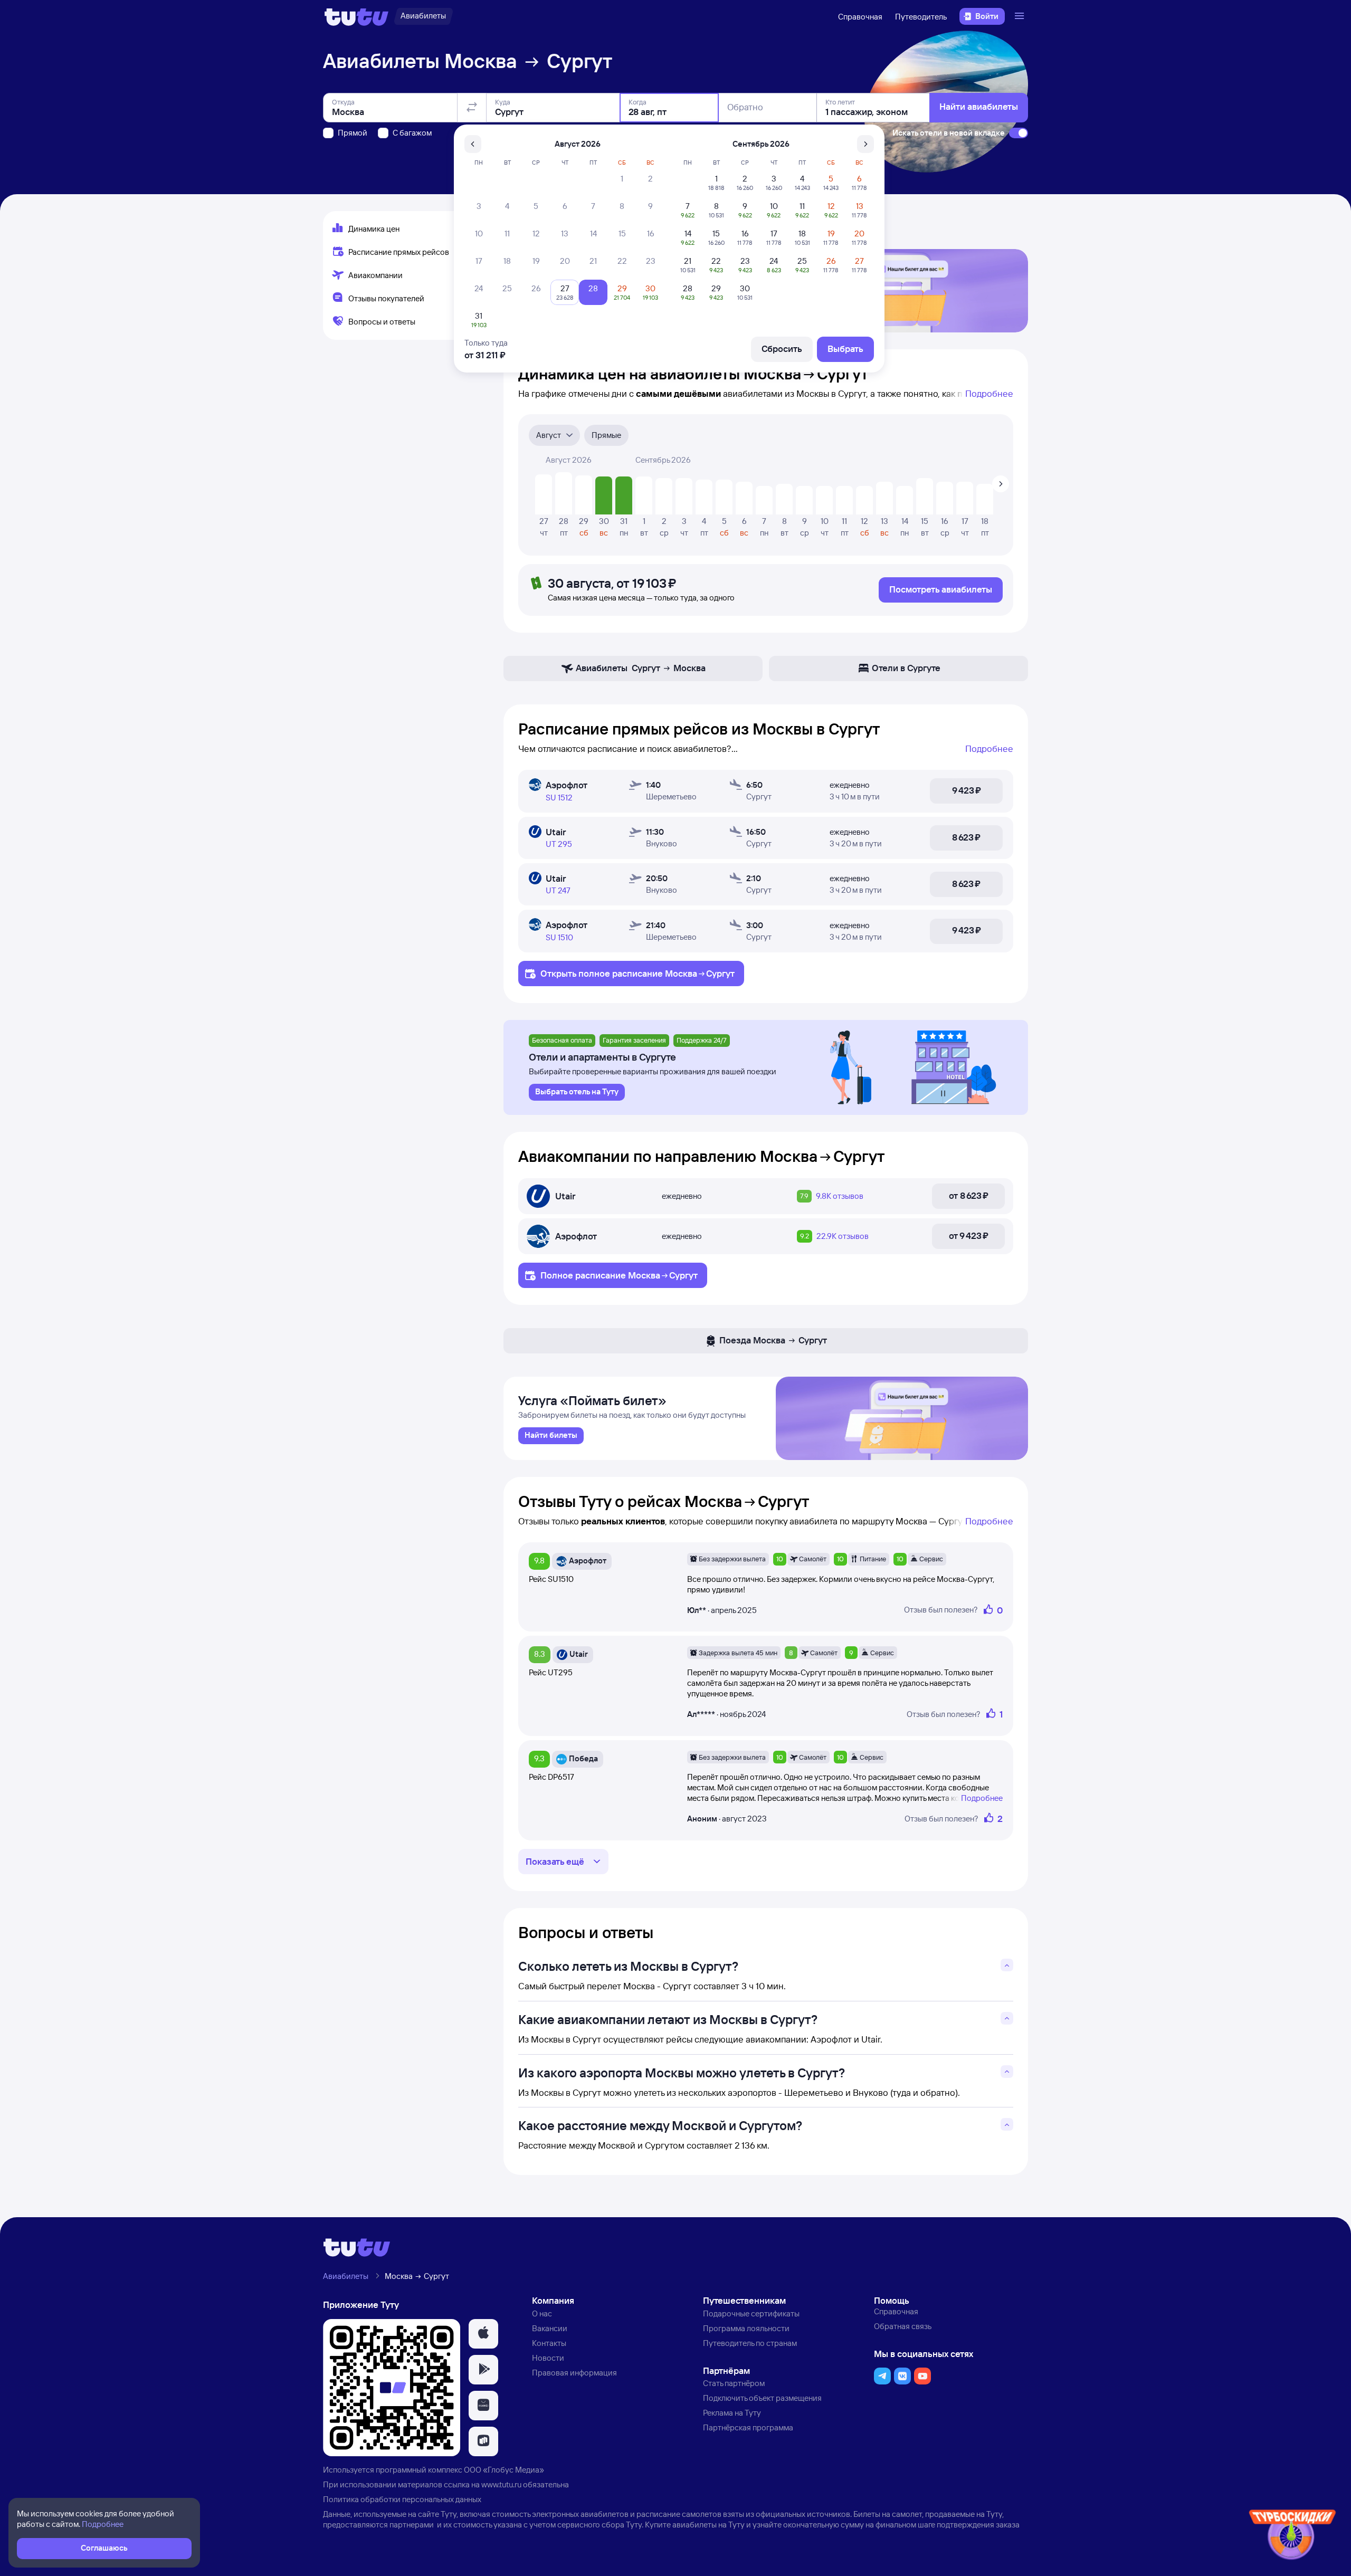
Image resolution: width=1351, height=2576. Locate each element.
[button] (483, 2334)
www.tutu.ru (501, 2484)
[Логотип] (356, 16)
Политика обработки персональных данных (402, 2499)
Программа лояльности (746, 2328)
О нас (542, 2313)
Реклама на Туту (732, 2413)
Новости (548, 2358)
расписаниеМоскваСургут (673, 973)
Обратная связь (903, 2326)
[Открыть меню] (1021, 16)
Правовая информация (574, 2373)
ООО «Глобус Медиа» (504, 2470)
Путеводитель (921, 17)
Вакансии (550, 2328)
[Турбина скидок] (1292, 2537)
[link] (551, 1436)
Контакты (549, 2343)
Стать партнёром (734, 2383)
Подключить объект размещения (762, 2398)
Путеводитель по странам (750, 2343)
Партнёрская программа (748, 2427)
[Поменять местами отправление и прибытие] (472, 108)
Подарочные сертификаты (751, 2313)
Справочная (860, 17)
